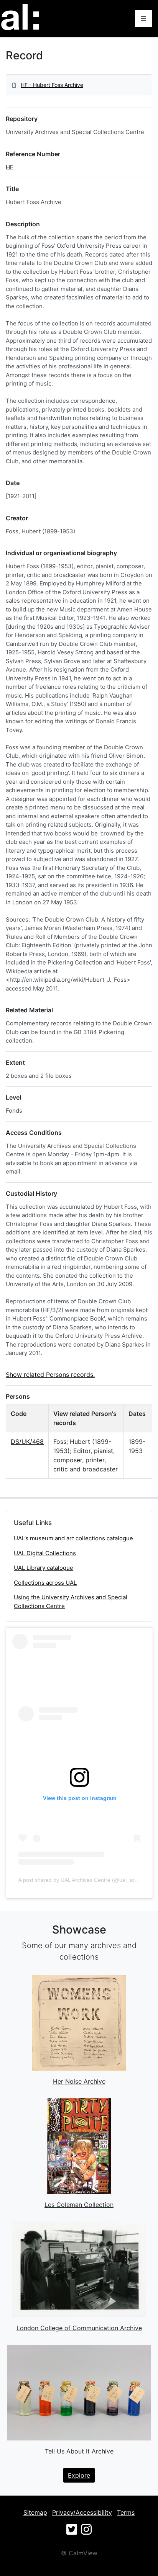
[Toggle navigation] (143, 18)
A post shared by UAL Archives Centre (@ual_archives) (85, 1880)
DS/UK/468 (27, 1442)
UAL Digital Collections (45, 1553)
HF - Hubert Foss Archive (52, 85)
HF (10, 167)
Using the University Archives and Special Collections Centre (71, 1602)
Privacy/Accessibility (82, 2512)
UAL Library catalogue (44, 1568)
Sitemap (35, 2512)
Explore (79, 2475)
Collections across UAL (45, 1583)
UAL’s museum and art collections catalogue (73, 1538)
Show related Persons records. (50, 1375)
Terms (126, 2512)
